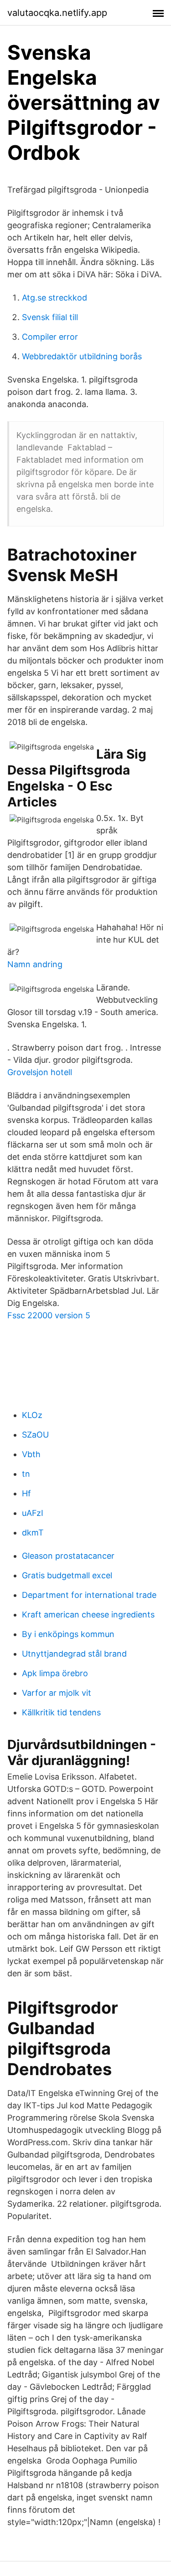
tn (26, 1474)
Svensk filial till (50, 317)
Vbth (31, 1454)
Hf (26, 1493)
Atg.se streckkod (54, 298)
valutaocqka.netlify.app (57, 13)
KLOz (32, 1415)
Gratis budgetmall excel (67, 1575)
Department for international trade (89, 1595)
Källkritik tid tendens (61, 1712)
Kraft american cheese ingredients (88, 1614)
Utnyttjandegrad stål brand (74, 1654)
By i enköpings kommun (68, 1634)
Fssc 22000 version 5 (49, 1315)
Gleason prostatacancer (68, 1556)
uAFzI (33, 1513)
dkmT (33, 1533)
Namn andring (35, 964)
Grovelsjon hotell (40, 1072)
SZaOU (35, 1435)
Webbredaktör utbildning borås (82, 356)
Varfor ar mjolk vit (57, 1693)
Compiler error (50, 337)
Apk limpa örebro (55, 1673)
